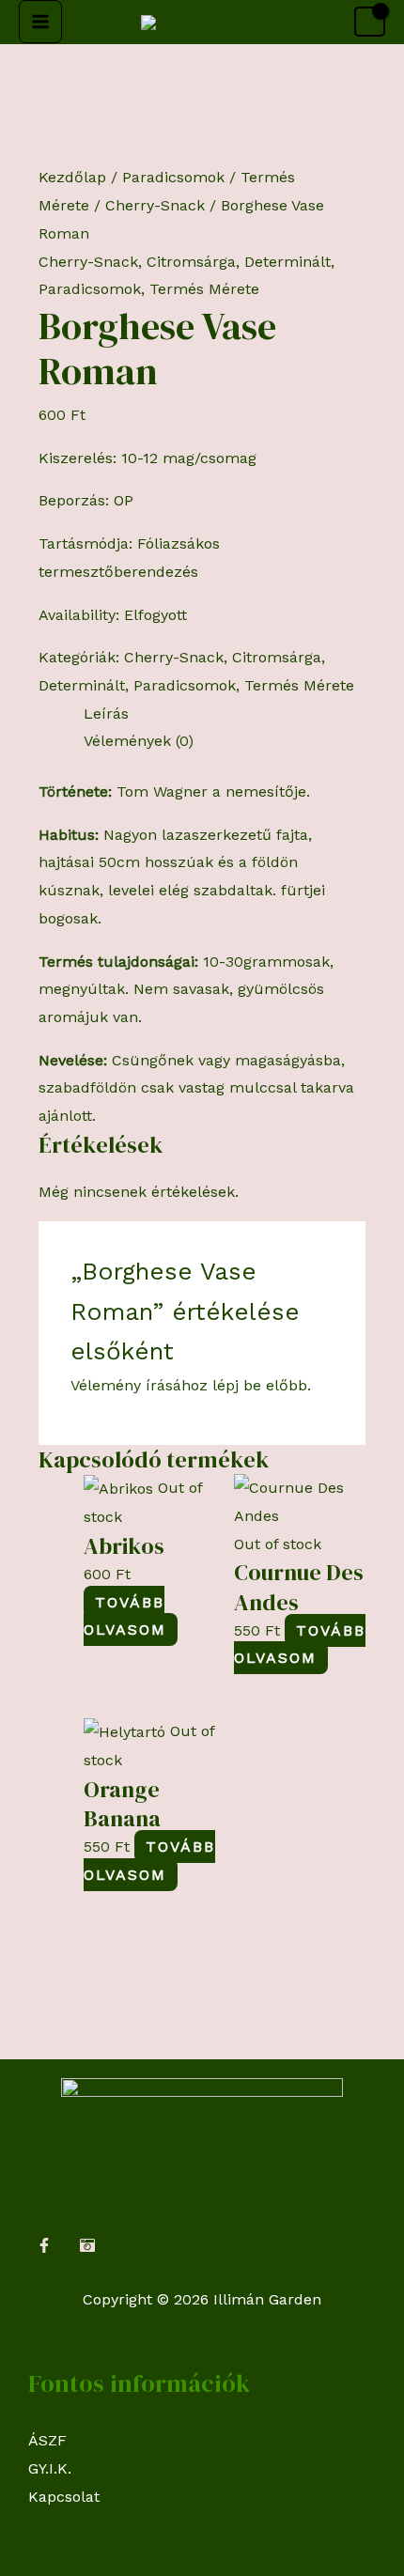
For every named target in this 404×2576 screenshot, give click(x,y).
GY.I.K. (50, 2468)
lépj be (237, 1385)
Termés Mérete (204, 289)
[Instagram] (87, 2245)
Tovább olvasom (125, 1616)
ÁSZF (47, 2440)
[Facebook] (44, 2245)
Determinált (287, 262)
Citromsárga (191, 262)
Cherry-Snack (155, 205)
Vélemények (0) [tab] (139, 741)
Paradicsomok (173, 177)
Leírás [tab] (106, 714)
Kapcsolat (64, 2497)
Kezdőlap (72, 177)
